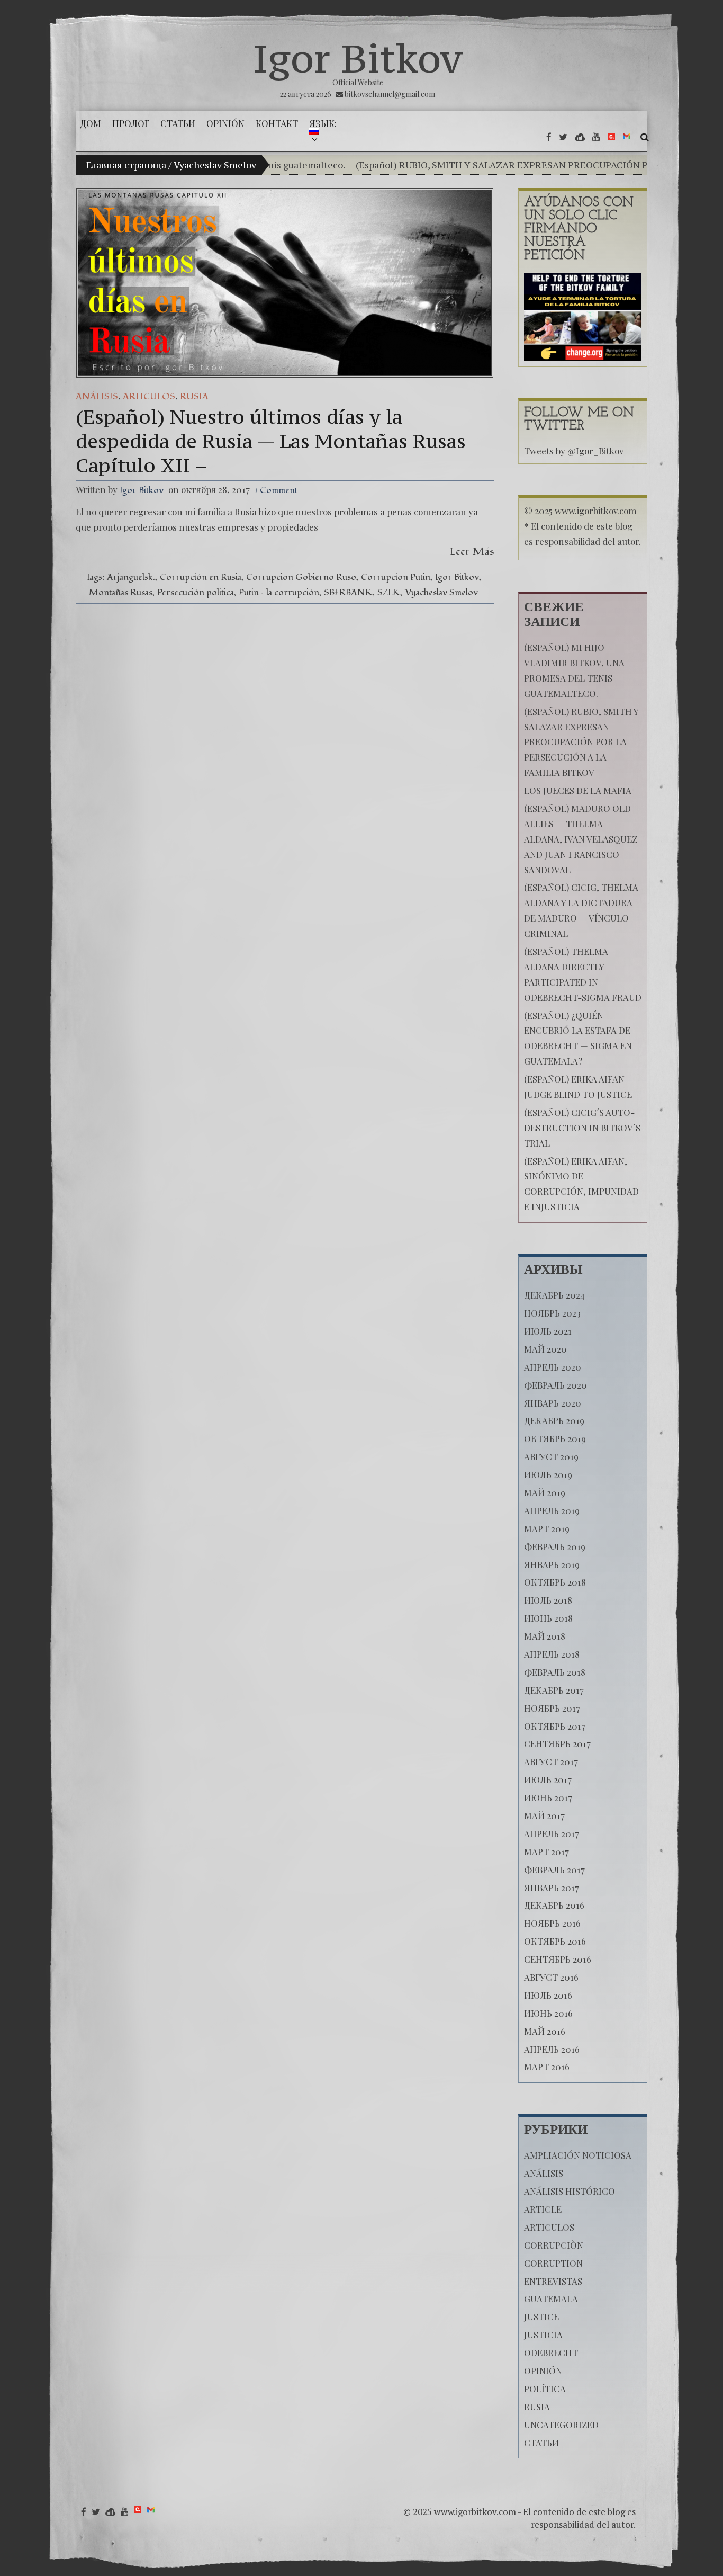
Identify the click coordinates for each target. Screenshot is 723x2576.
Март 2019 (547, 1528)
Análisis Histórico (570, 2191)
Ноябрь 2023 (552, 1313)
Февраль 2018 (555, 1672)
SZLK (389, 592)
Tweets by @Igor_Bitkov (574, 451)
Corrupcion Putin (396, 577)
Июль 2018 (548, 1600)
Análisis (97, 396)
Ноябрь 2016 (552, 1923)
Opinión (543, 2371)
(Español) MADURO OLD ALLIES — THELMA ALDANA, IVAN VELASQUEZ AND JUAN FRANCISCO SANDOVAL (581, 839)
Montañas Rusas (121, 592)
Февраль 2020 (555, 1385)
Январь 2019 (552, 1564)
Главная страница (126, 165)
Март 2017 (546, 1851)
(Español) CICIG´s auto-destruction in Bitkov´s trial (582, 1128)
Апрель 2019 (552, 1510)
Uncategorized (561, 2425)
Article (543, 2209)
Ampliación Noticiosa (578, 2155)
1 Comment (276, 490)
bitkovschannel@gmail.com (390, 94)
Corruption (553, 2263)
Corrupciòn (554, 2245)
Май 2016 (545, 2031)
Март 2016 (547, 2067)
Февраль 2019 (555, 1546)
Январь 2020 (553, 1403)
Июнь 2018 (548, 1618)
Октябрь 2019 (555, 1438)
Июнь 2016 (548, 2013)
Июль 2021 (548, 1331)
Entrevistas (553, 2281)
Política (545, 2389)
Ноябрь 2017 (552, 1708)
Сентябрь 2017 (557, 1743)
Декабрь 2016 (554, 1905)
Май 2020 (545, 1349)
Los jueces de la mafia (578, 790)
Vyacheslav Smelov (441, 592)
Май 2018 (545, 1636)
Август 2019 (551, 1456)
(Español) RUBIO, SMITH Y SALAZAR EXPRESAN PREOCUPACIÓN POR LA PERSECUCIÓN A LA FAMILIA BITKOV (581, 742)
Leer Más (472, 552)
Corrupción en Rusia (201, 577)
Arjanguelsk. (131, 577)
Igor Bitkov (358, 58)
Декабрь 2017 (554, 1690)
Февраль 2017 (554, 1870)
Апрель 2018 (552, 1654)
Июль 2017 (548, 1779)
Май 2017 (544, 1815)
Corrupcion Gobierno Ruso (301, 577)
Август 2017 (551, 1761)
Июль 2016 (548, 1995)
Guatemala (551, 2298)
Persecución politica (196, 592)
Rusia (194, 396)
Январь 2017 (552, 1888)
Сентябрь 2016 (558, 1959)
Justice (541, 2316)
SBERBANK (348, 592)
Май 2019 (545, 1492)
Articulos (149, 396)
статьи (541, 2443)
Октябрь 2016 (555, 1941)
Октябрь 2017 (555, 1726)
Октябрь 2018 (555, 1582)
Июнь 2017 (548, 1797)
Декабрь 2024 (554, 1295)
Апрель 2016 (552, 2049)
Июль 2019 (548, 1474)
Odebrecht (551, 2353)
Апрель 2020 (553, 1367)
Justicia (543, 2334)
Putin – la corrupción (279, 592)
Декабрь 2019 (554, 1420)
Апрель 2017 (552, 1833)
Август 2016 (551, 1977)
